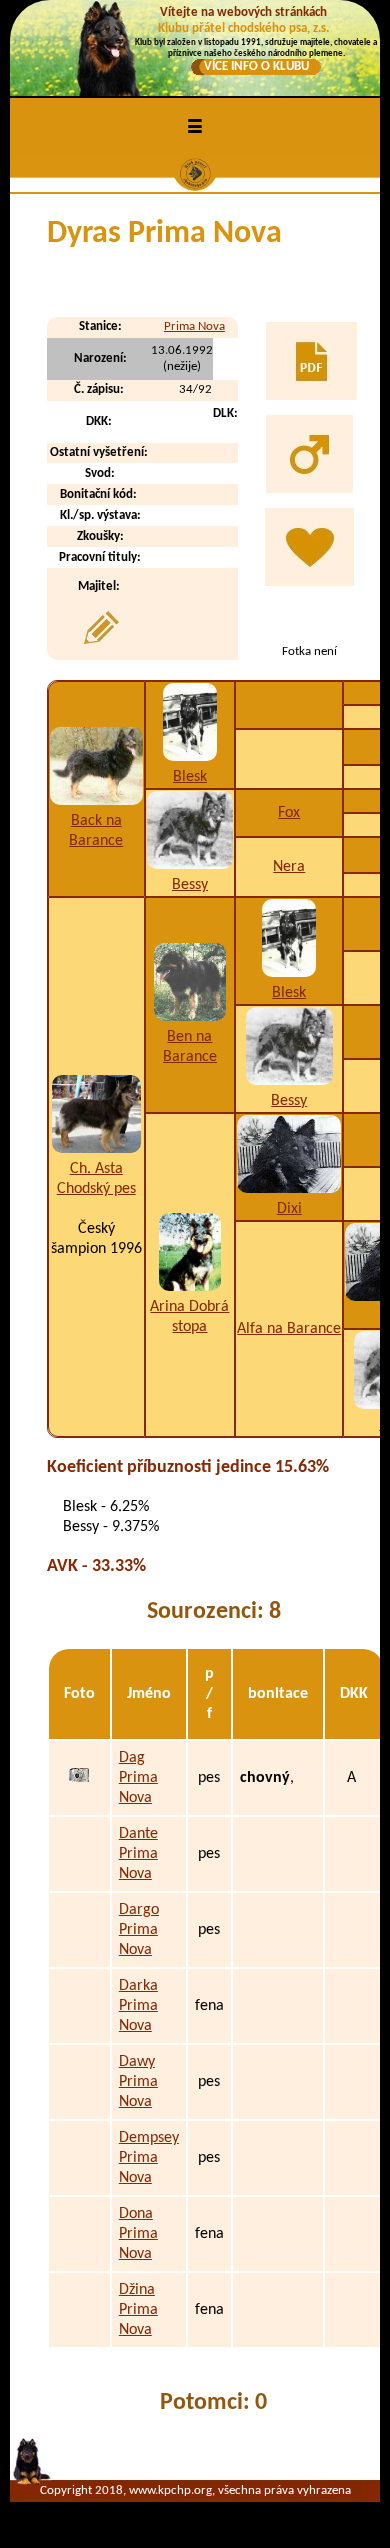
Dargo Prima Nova (139, 1930)
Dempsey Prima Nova (149, 2158)
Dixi (289, 1209)
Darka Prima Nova (138, 2006)
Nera (289, 867)
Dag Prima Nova (138, 1778)
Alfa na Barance (289, 1329)
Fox (289, 813)
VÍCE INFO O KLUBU (256, 66)
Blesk (190, 777)
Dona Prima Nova (138, 2234)
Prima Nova (194, 326)
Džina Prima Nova (138, 2310)
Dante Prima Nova (138, 1854)
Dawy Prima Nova (138, 2082)
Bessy (190, 885)
